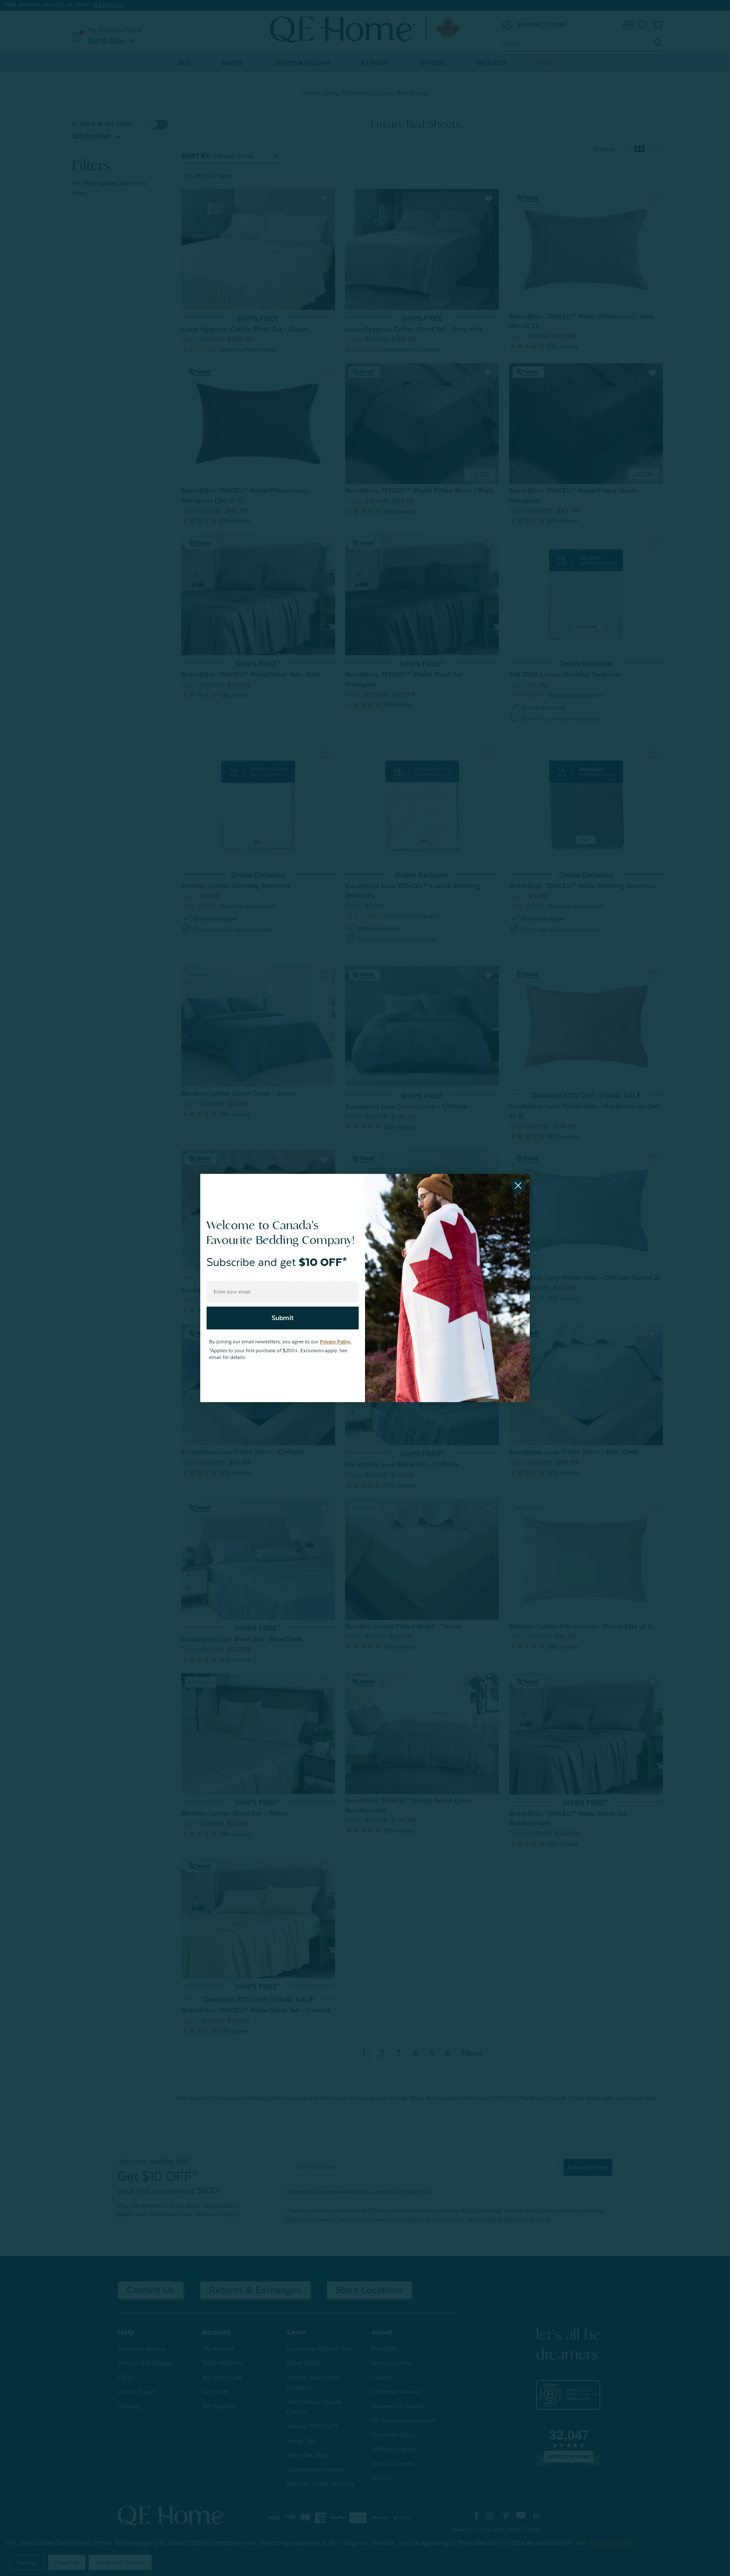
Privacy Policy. (336, 1342)
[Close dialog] (518, 1185)
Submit (283, 1318)
